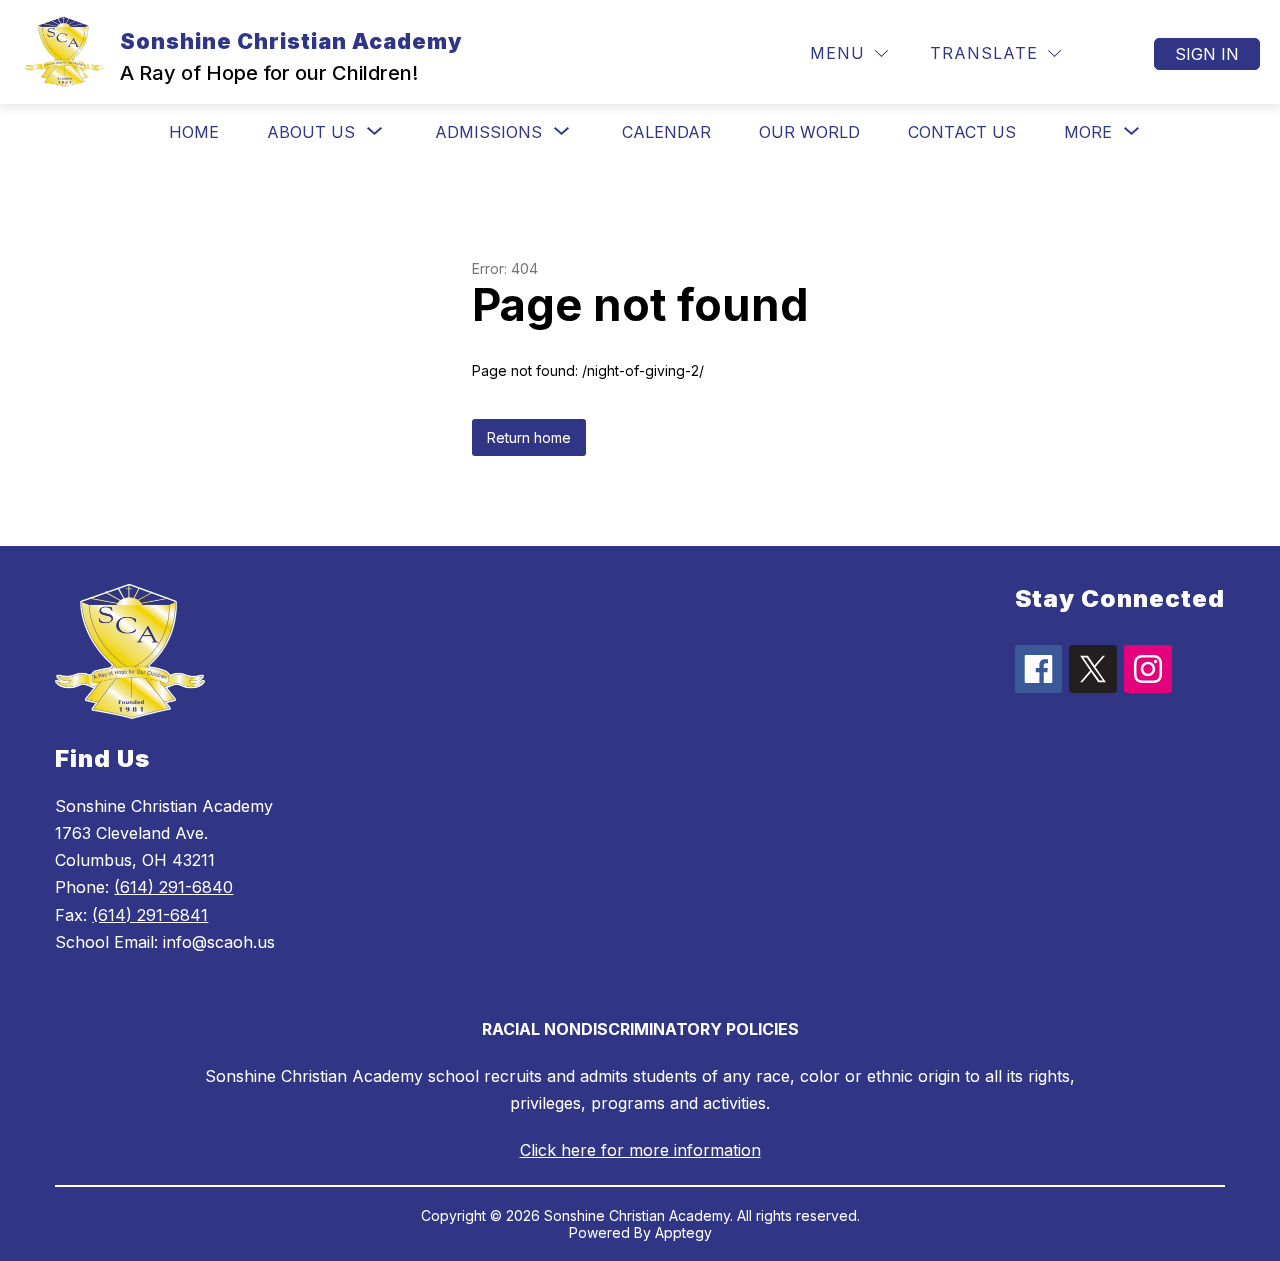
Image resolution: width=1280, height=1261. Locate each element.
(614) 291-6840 (173, 887)
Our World (809, 132)
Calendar (666, 132)
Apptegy (683, 1232)
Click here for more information (640, 1150)
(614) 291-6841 (150, 915)
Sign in (1207, 54)
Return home (529, 437)
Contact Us (962, 132)
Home (194, 132)
